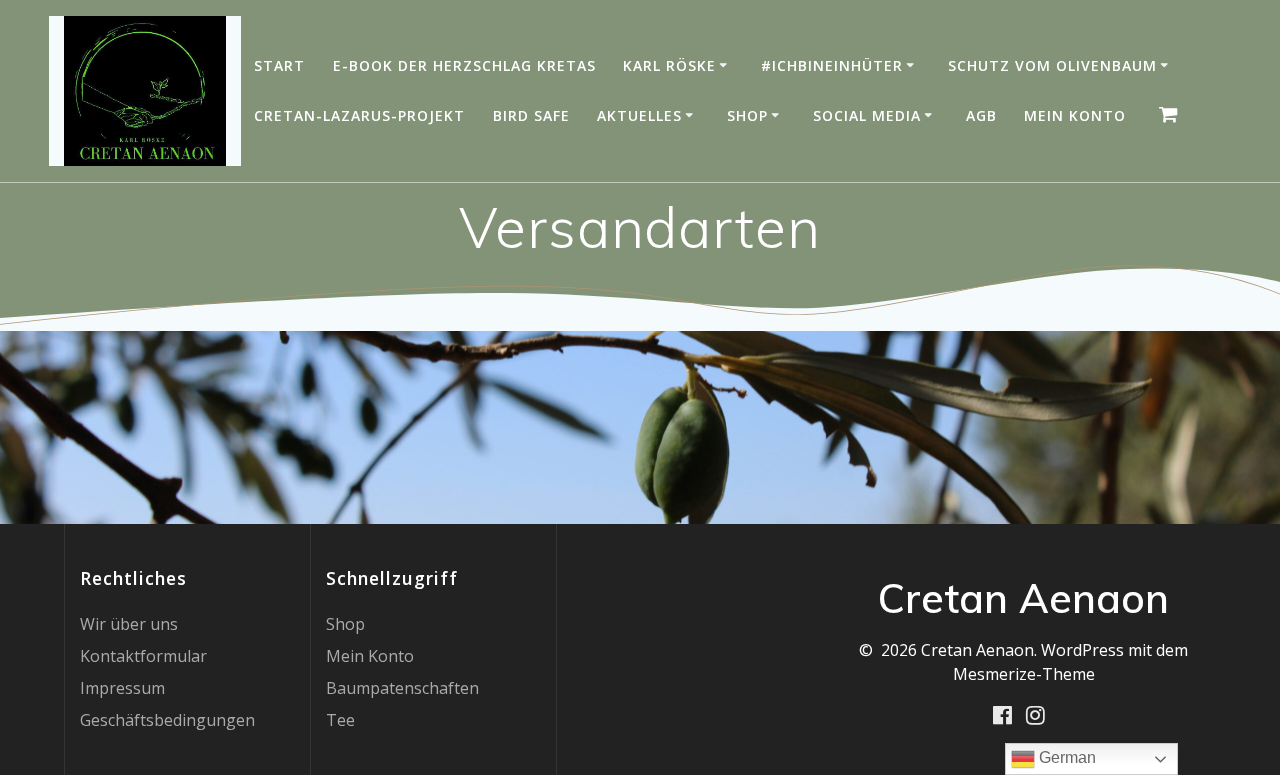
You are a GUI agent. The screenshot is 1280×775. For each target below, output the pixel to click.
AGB (981, 115)
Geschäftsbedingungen (167, 720)
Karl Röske (669, 65)
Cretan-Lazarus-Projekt (359, 115)
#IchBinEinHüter (832, 65)
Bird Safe (531, 115)
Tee (340, 720)
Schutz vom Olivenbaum (1052, 65)
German (1065, 757)
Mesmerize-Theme (1024, 674)
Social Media (867, 115)
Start (279, 65)
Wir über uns (129, 624)
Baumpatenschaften (402, 688)
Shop (747, 115)
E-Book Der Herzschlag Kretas (464, 65)
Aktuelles (639, 115)
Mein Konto (1075, 115)
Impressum (122, 688)
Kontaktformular (143, 656)
